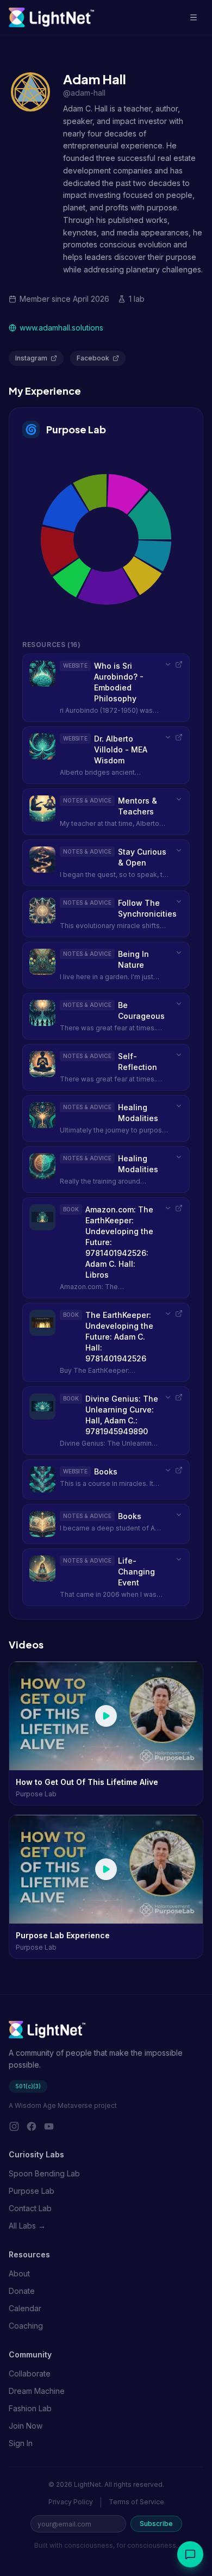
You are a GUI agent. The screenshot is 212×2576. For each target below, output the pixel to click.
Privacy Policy (71, 2502)
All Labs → (27, 2226)
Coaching (26, 2326)
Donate (22, 2291)
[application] (106, 539)
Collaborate (30, 2373)
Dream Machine (37, 2391)
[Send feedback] (190, 2554)
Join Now (26, 2426)
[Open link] (179, 664)
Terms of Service (136, 2502)
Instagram (31, 358)
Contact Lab (30, 2208)
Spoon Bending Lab (44, 2173)
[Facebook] (32, 2126)
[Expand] (168, 664)
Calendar (25, 2308)
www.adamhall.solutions (61, 328)
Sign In (21, 2443)
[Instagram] (14, 2126)
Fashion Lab (30, 2408)
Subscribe (156, 2524)
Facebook (93, 358)
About (19, 2273)
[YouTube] (49, 2126)
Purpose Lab (76, 429)
